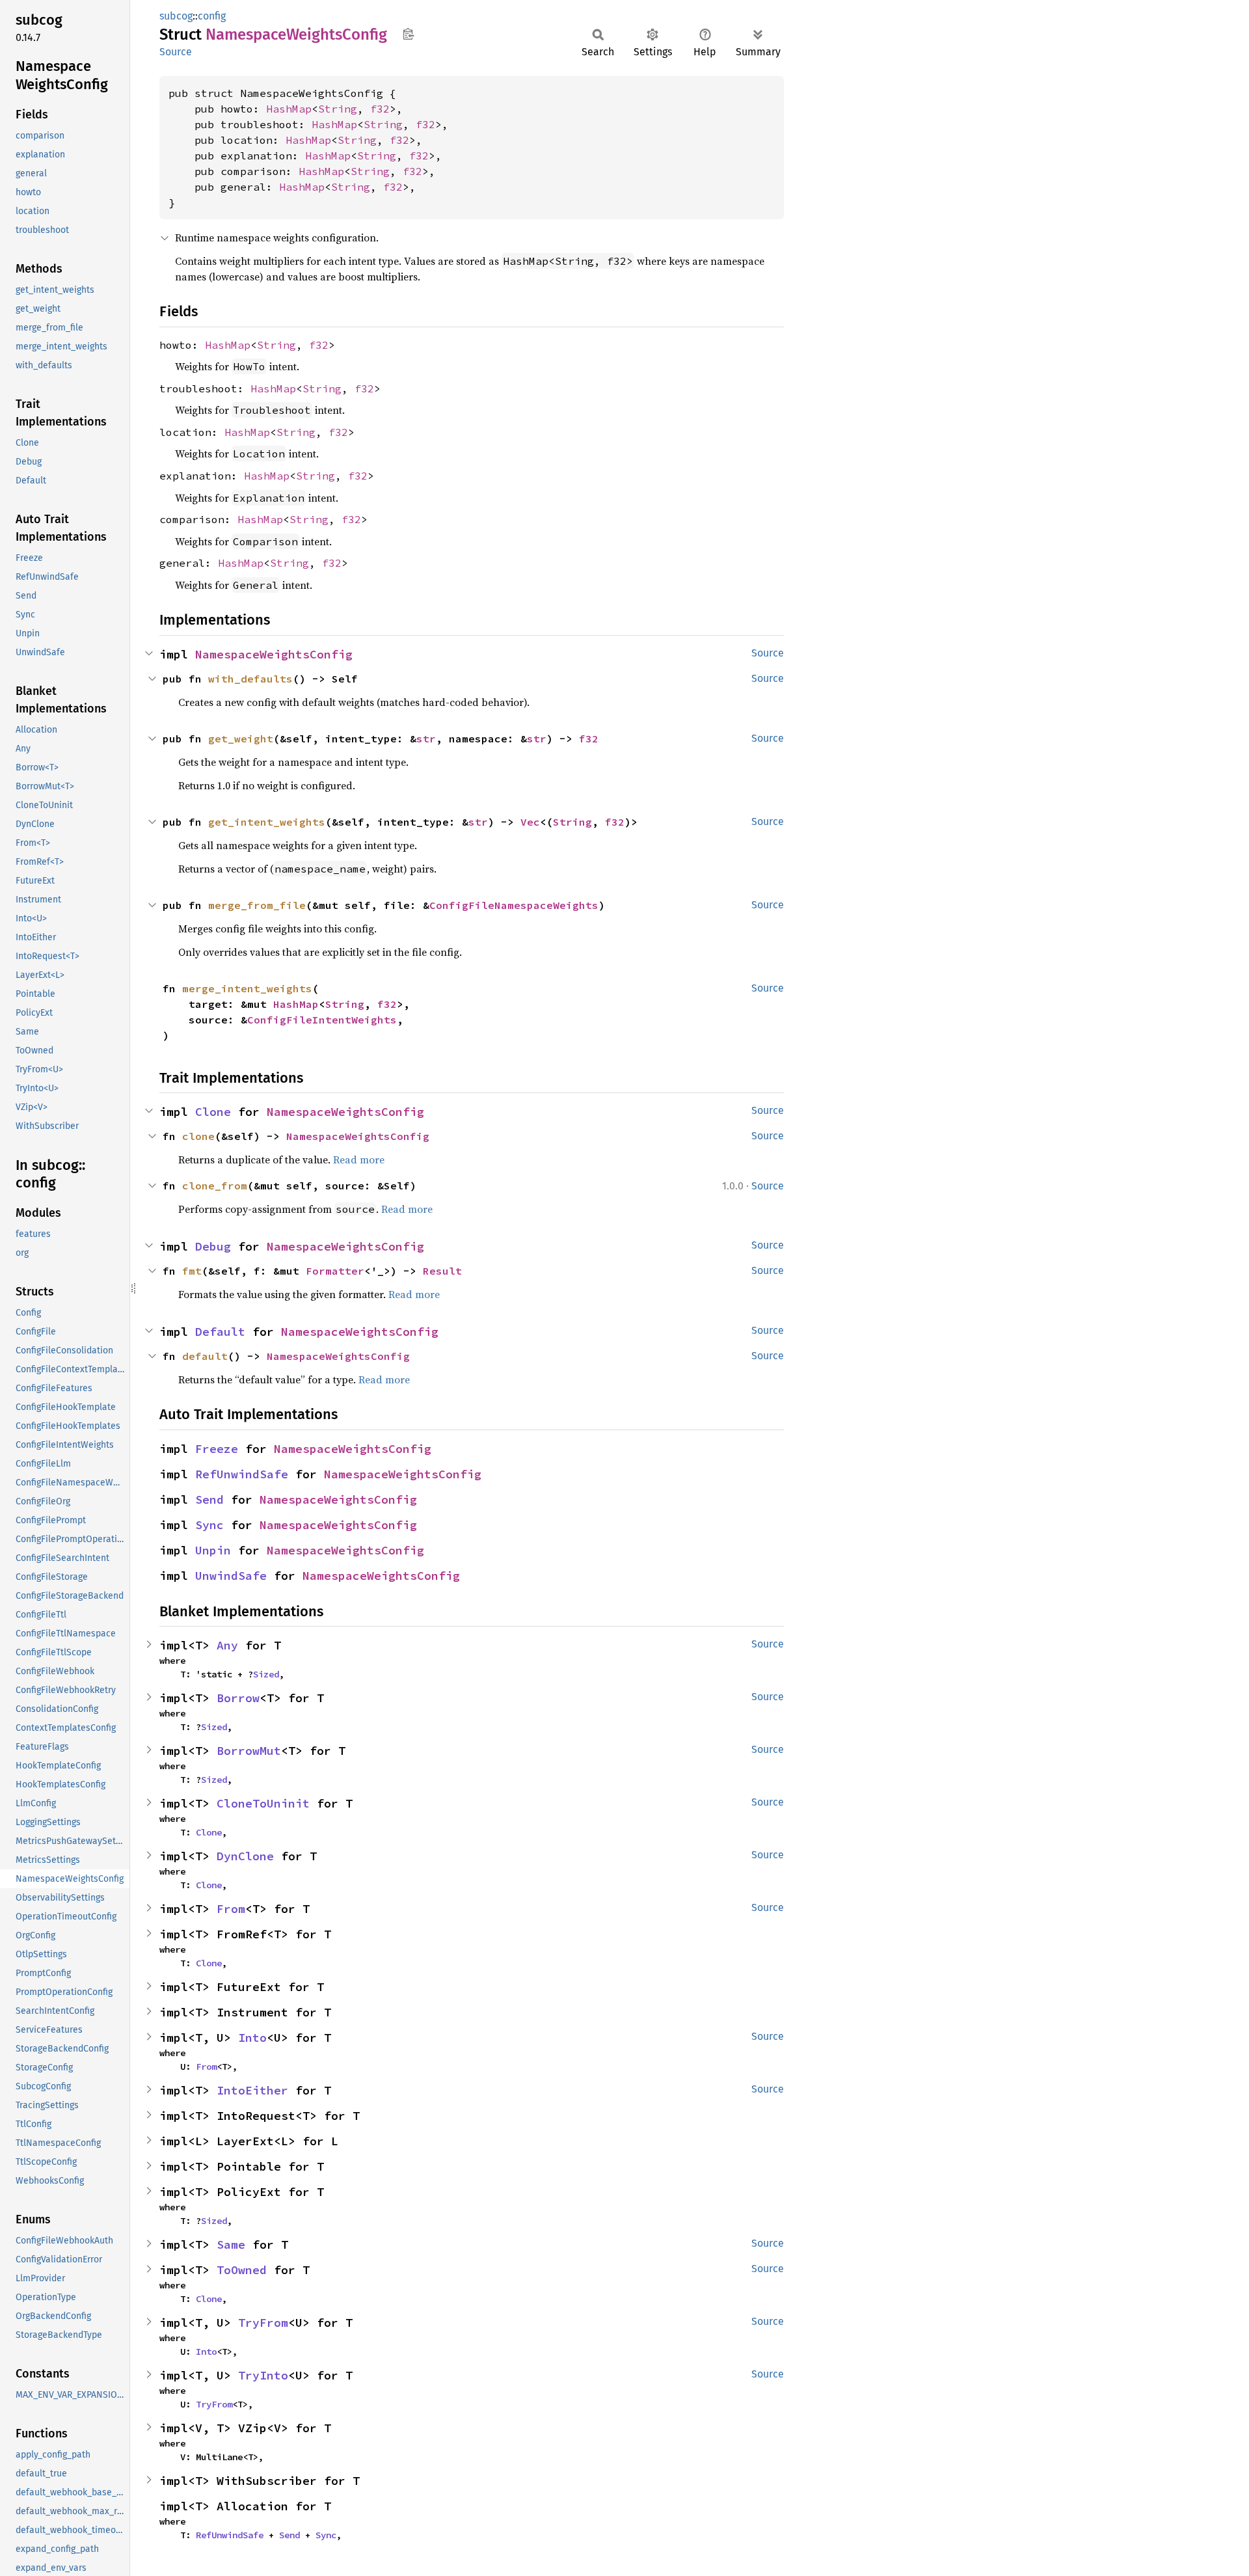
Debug (213, 1246)
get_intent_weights (267, 822)
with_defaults (250, 679)
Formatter (335, 1271)
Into (252, 2038)
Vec (530, 822)
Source (176, 52)
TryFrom (263, 2323)
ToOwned (242, 2270)
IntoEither (252, 2090)
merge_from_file (257, 905)
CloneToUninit (263, 1803)
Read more (359, 1159)
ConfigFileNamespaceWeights (514, 905)
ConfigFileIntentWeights (322, 1020)
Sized (266, 1674)
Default (220, 1332)
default (205, 1356)
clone (198, 1136)
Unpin (213, 1550)
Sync (209, 1525)
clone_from (215, 1186)
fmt (192, 1271)
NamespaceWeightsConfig (274, 654)
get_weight (241, 739)
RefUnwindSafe (242, 1474)
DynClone (245, 1856)
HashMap (289, 109)
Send (209, 1499)
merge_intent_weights (247, 988)
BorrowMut (249, 1751)
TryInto (263, 2375)
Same (231, 2244)
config (212, 16)
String (338, 109)
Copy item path (408, 34)
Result (442, 1271)
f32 (380, 109)
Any (227, 1645)
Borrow (238, 1698)
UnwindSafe (231, 1576)
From (231, 1909)
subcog (176, 16)
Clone (213, 1112)
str (426, 739)
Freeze (217, 1449)
